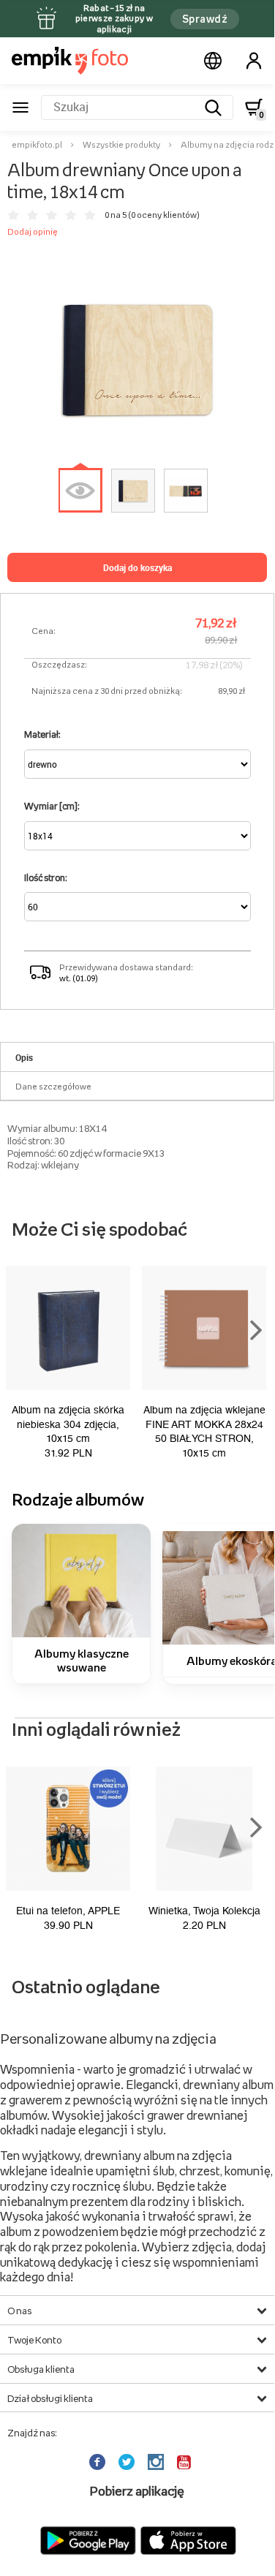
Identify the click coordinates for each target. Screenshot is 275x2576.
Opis (24, 1057)
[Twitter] (128, 2462)
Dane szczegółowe (53, 1087)
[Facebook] (99, 2462)
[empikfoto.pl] (70, 61)
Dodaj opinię (33, 232)
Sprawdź (205, 19)
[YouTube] (185, 2462)
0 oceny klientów (164, 215)
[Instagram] (157, 2462)
